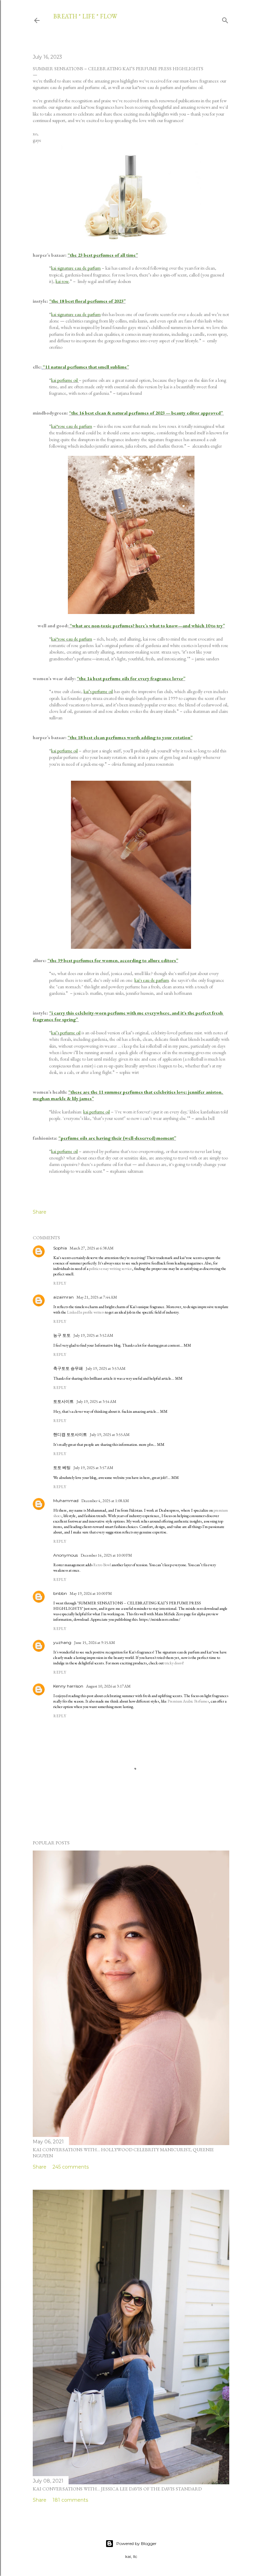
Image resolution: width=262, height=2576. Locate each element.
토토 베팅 (62, 1467)
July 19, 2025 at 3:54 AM (96, 1402)
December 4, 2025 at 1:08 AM (105, 1501)
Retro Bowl (102, 1565)
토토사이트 (63, 1401)
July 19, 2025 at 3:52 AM (93, 1335)
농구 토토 (62, 1335)
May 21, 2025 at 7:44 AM (97, 1297)
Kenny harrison (68, 1686)
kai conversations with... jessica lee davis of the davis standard (117, 2489)
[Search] (225, 19)
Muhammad (66, 1501)
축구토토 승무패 (68, 1368)
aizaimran (63, 1297)
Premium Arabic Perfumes (188, 1701)
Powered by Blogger (136, 2543)
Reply (60, 1283)
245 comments (71, 2167)
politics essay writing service (111, 1269)
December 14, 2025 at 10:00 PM (106, 1555)
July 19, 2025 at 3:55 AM (110, 1435)
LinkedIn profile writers (86, 1312)
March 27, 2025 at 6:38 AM (92, 1248)
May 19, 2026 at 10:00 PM (91, 1593)
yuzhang (62, 1642)
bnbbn (60, 1593)
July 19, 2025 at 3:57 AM (93, 1468)
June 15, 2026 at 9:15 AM (94, 1643)
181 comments (70, 2500)
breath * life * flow (85, 16)
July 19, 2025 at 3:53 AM (106, 1368)
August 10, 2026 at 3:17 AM (108, 1686)
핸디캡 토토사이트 (70, 1434)
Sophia (60, 1248)
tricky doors (173, 1663)
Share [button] (40, 1212)
